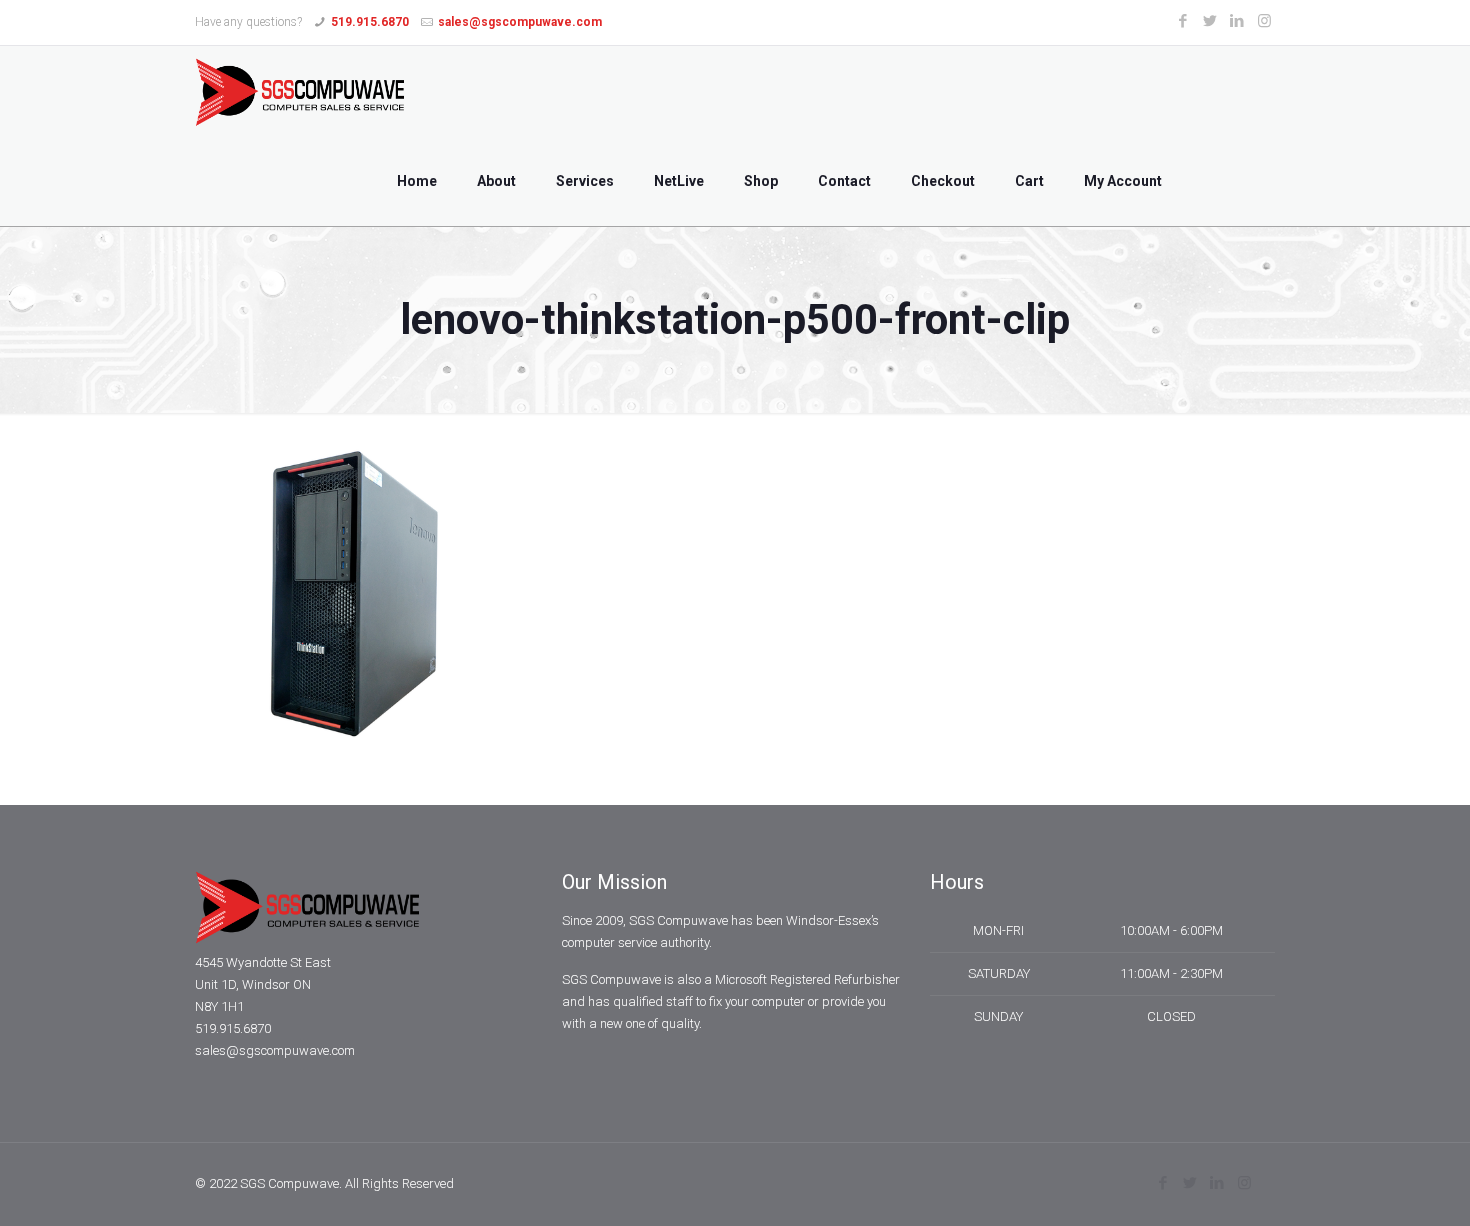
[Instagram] (1264, 21)
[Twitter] (1210, 21)
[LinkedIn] (1237, 21)
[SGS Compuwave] (300, 91)
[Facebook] (1183, 21)
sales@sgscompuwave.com (520, 22)
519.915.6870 (370, 22)
